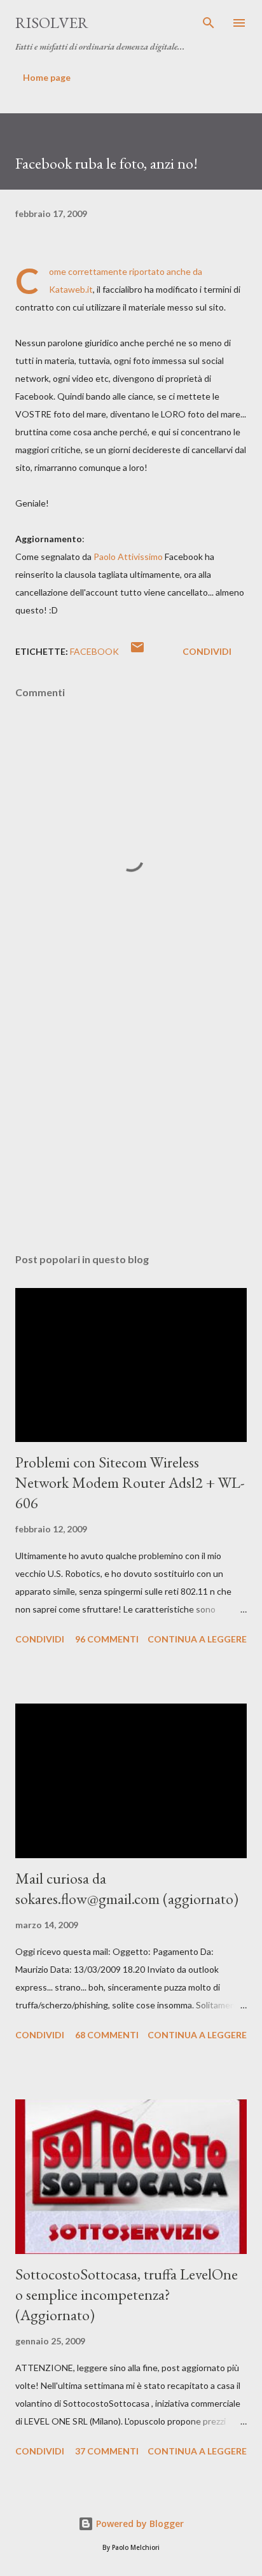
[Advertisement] (131, 1123)
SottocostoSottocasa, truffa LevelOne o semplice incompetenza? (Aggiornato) (127, 2294)
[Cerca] (209, 23)
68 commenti (107, 2035)
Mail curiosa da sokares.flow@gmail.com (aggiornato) (127, 1888)
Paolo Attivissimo (128, 556)
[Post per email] (137, 651)
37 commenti (107, 2451)
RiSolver (52, 23)
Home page (47, 77)
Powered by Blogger (139, 2523)
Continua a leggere (197, 1639)
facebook (94, 651)
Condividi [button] (207, 651)
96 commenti (107, 1639)
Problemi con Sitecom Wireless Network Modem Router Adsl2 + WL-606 (130, 1482)
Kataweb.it (71, 289)
